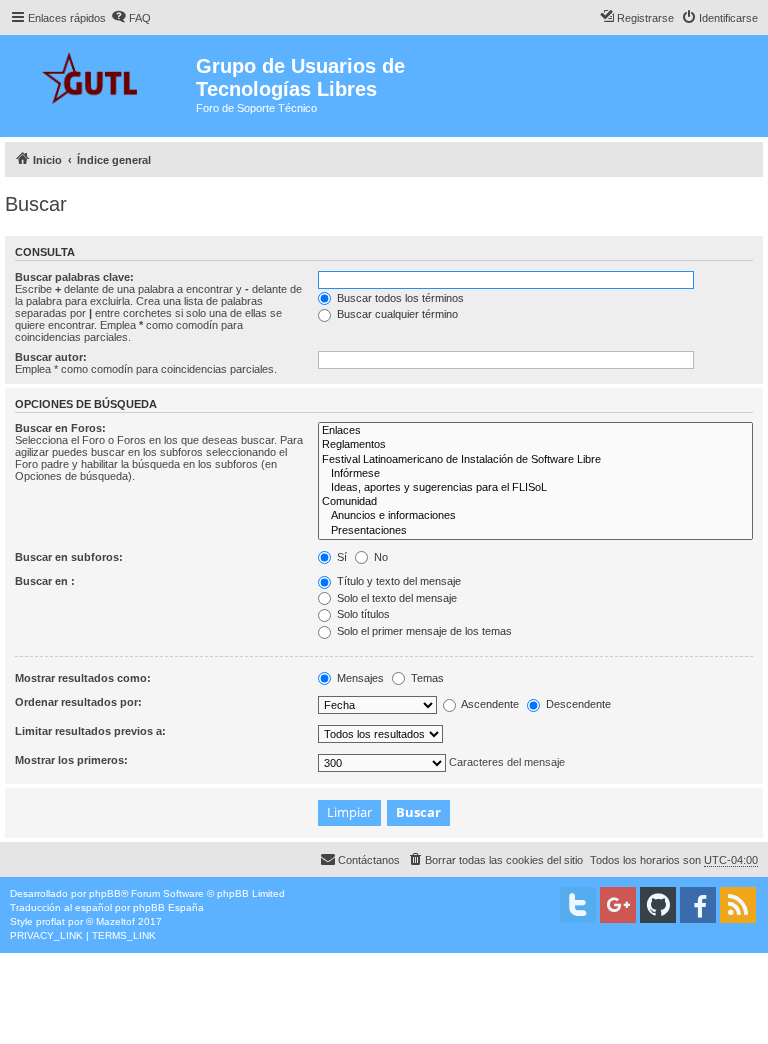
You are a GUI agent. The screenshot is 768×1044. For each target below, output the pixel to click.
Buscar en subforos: (69, 557)
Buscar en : (45, 581)
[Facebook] (698, 905)
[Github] (658, 905)
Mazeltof (115, 921)
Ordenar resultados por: (78, 702)
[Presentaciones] (535, 531)
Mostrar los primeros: (71, 760)
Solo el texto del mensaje (395, 598)
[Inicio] (100, 75)
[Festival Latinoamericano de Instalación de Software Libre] (535, 460)
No (379, 557)
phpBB (105, 893)
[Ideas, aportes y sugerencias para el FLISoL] (535, 488)
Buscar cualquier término (396, 314)
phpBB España (168, 907)
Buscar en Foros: (60, 428)
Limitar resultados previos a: (90, 731)
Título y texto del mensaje (397, 581)
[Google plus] (618, 905)
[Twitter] (578, 905)
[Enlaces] (535, 431)
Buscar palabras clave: (74, 277)
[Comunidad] (535, 502)
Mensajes (359, 678)
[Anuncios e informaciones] (535, 516)
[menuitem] (131, 18)
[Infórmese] (535, 474)
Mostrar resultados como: (83, 678)
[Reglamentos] (535, 445)
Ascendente (489, 704)
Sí (340, 557)
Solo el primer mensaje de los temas (423, 631)
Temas (426, 678)
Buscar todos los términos (399, 298)
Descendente (577, 704)
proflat (50, 921)
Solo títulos (362, 614)
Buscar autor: (51, 357)
